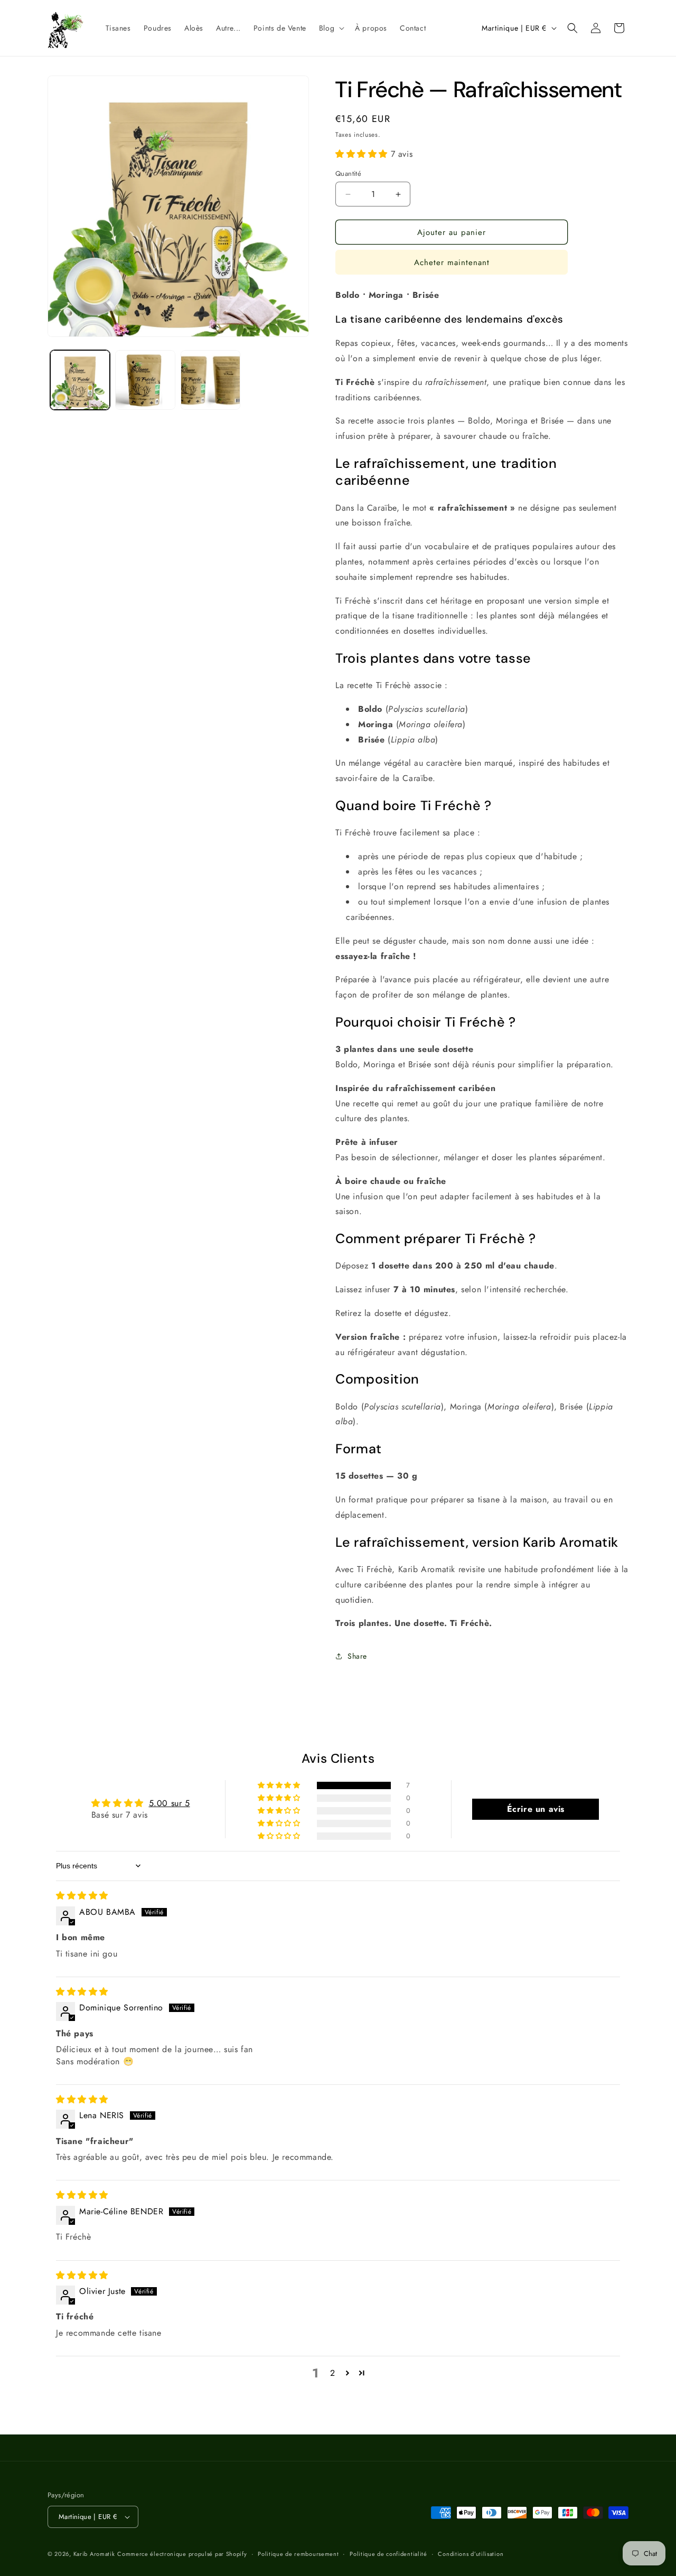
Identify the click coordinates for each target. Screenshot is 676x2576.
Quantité (348, 173)
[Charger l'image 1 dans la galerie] (80, 380)
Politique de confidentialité (388, 2554)
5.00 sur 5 (170, 1803)
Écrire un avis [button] (536, 1809)
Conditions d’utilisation (471, 2554)
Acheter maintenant (452, 262)
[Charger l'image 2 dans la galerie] (145, 380)
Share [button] (357, 1656)
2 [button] (333, 2373)
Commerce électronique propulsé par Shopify (182, 2554)
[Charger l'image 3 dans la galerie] (210, 380)
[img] (82, 1896)
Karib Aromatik (94, 2554)
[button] (331, 28)
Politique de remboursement (298, 2554)
